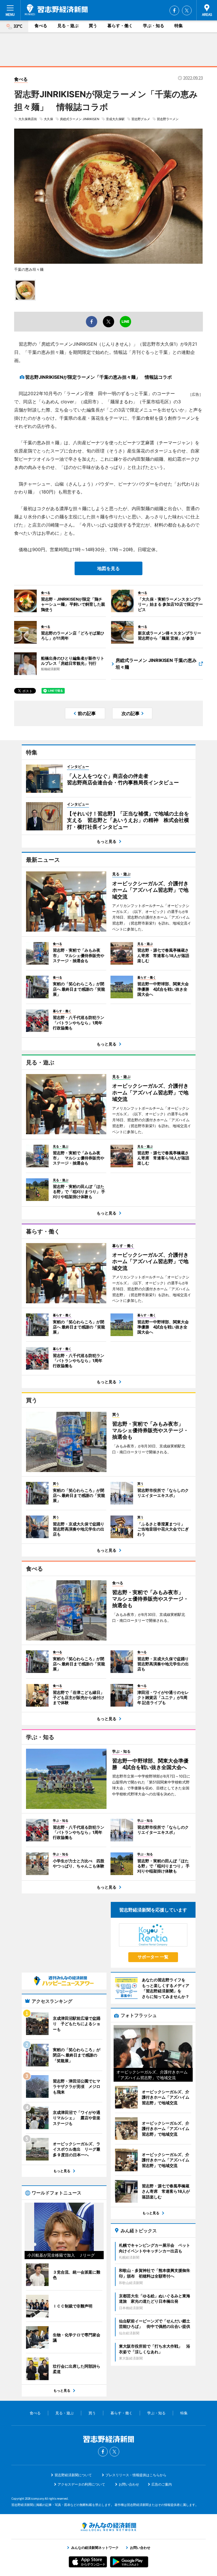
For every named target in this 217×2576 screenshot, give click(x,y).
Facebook (174, 10)
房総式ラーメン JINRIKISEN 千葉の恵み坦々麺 (156, 664)
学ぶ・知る (154, 26)
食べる (41, 26)
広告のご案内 (162, 2484)
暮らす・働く (120, 26)
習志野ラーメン (168, 119)
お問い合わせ (129, 2484)
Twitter (187, 10)
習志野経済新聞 (56, 10)
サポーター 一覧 (153, 1957)
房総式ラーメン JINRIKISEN (80, 119)
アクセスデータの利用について (81, 2484)
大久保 (48, 119)
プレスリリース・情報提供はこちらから (136, 2475)
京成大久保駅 (115, 119)
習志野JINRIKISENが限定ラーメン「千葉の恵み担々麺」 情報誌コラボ (98, 377)
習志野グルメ (141, 119)
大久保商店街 (28, 119)
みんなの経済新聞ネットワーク (108, 2527)
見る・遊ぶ (68, 26)
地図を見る (108, 568)
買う (93, 26)
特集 (179, 26)
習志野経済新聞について (73, 2475)
